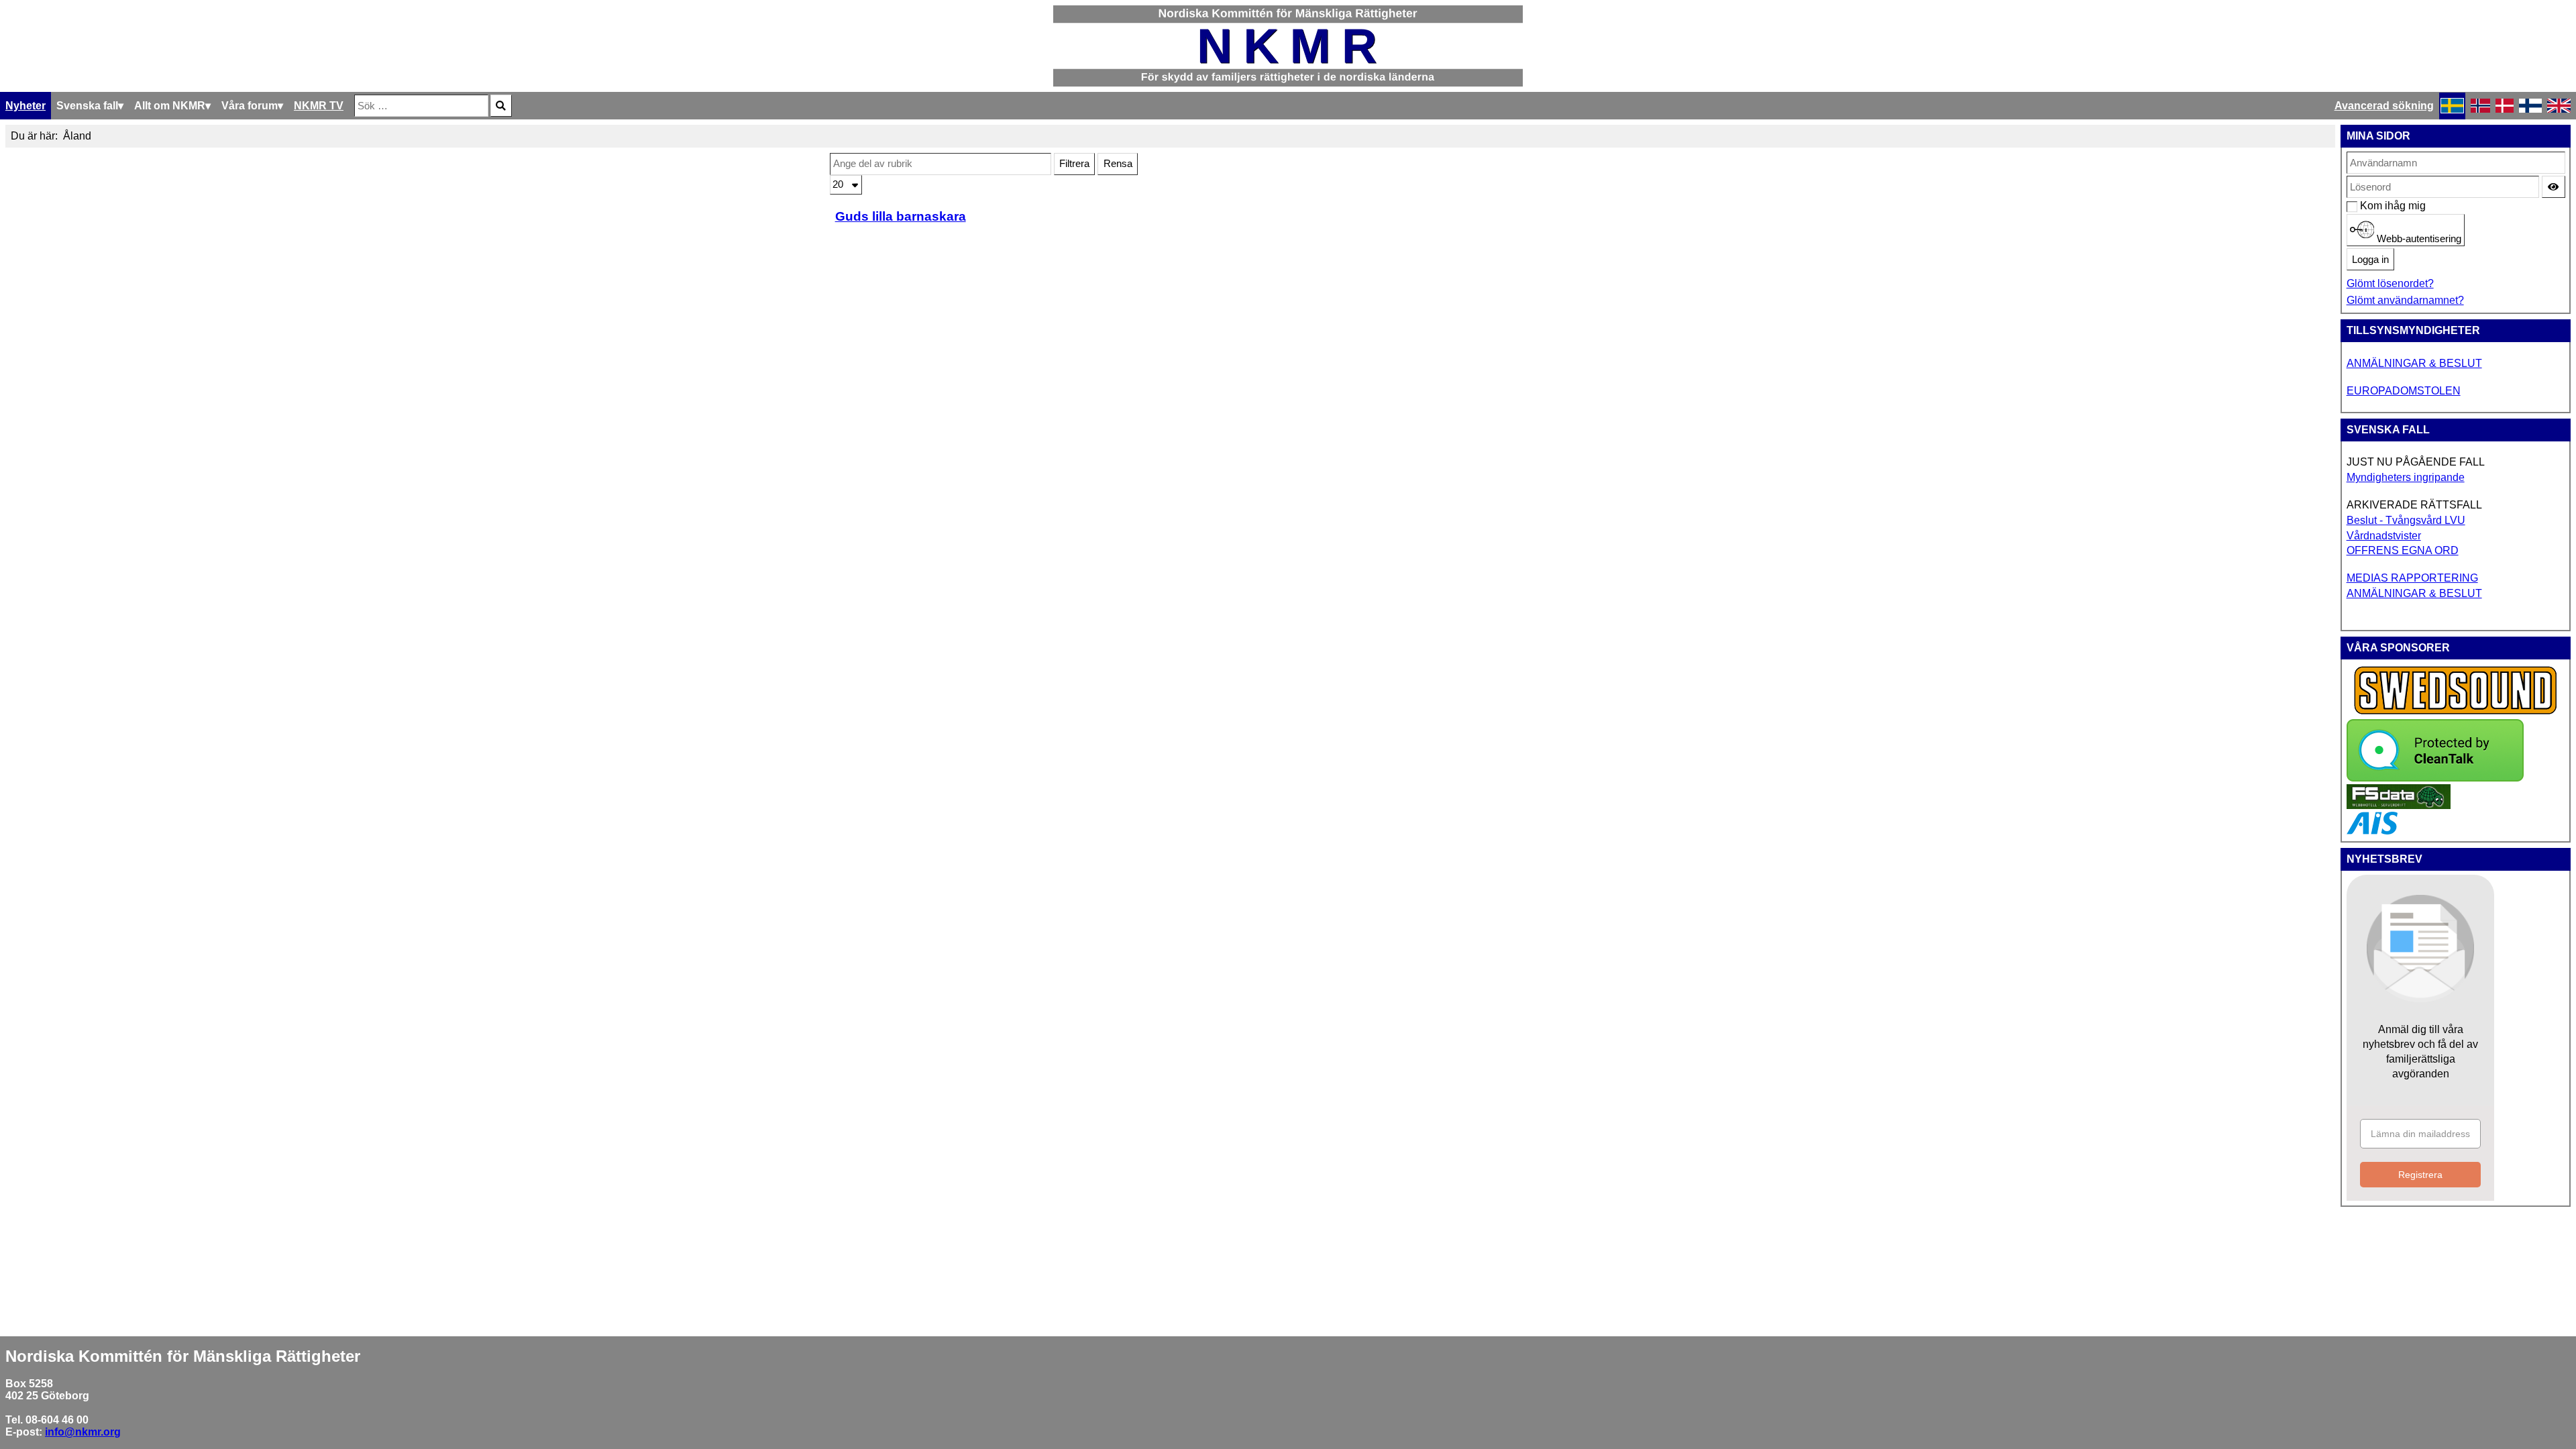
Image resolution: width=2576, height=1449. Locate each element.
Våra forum (250, 106)
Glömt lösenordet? (2390, 283)
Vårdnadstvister (2384, 536)
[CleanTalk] (2435, 778)
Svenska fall (87, 106)
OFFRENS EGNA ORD (2403, 550)
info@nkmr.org (83, 1432)
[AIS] (2372, 831)
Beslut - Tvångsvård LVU (2406, 520)
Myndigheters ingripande (2406, 477)
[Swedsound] (2456, 713)
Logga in (2370, 260)
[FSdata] (2399, 805)
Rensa (1118, 164)
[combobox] (421, 106)
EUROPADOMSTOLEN (2404, 391)
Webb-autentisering (2418, 239)
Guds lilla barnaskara (901, 216)
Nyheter (25, 106)
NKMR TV (319, 106)
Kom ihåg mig (2367, 206)
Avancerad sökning (2384, 106)
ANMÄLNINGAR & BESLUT (2414, 363)
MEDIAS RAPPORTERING (2412, 578)
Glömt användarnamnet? (2405, 300)
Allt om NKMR (170, 106)
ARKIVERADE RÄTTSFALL (2414, 505)
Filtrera (1074, 164)
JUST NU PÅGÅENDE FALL (2416, 462)
